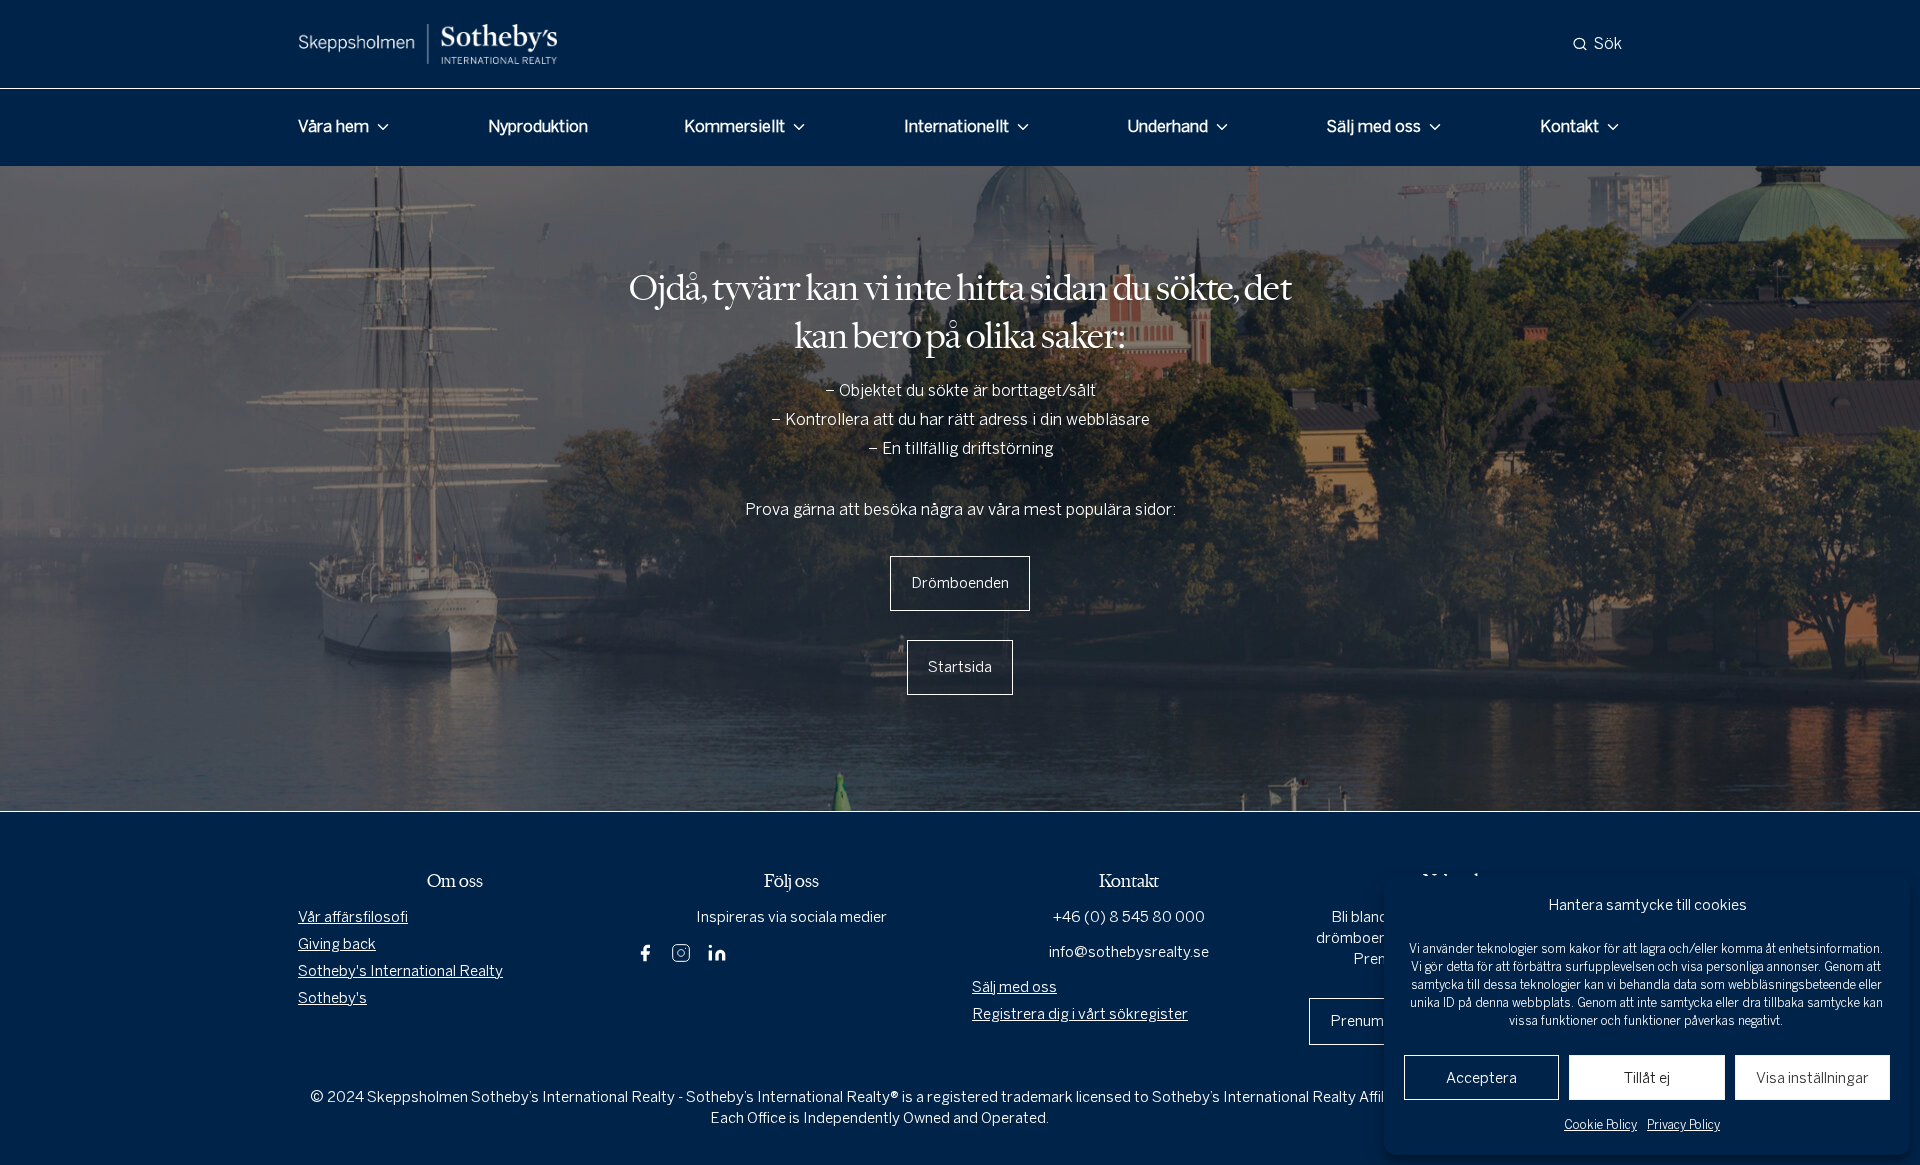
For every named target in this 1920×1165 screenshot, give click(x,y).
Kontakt (1569, 126)
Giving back (337, 944)
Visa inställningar (1812, 1078)
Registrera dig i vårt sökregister (1080, 1014)
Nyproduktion (538, 126)
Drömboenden (960, 583)
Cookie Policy (1600, 1125)
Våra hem (333, 126)
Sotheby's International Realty (400, 971)
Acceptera (1481, 1078)
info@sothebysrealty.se (1129, 952)
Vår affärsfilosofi (353, 917)
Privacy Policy (1683, 1125)
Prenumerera (1375, 1021)
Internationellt (956, 126)
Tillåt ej (1647, 1078)
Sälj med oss (1374, 126)
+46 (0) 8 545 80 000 (1129, 917)
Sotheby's (332, 998)
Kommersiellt (734, 126)
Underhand (1167, 126)
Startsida (960, 667)
